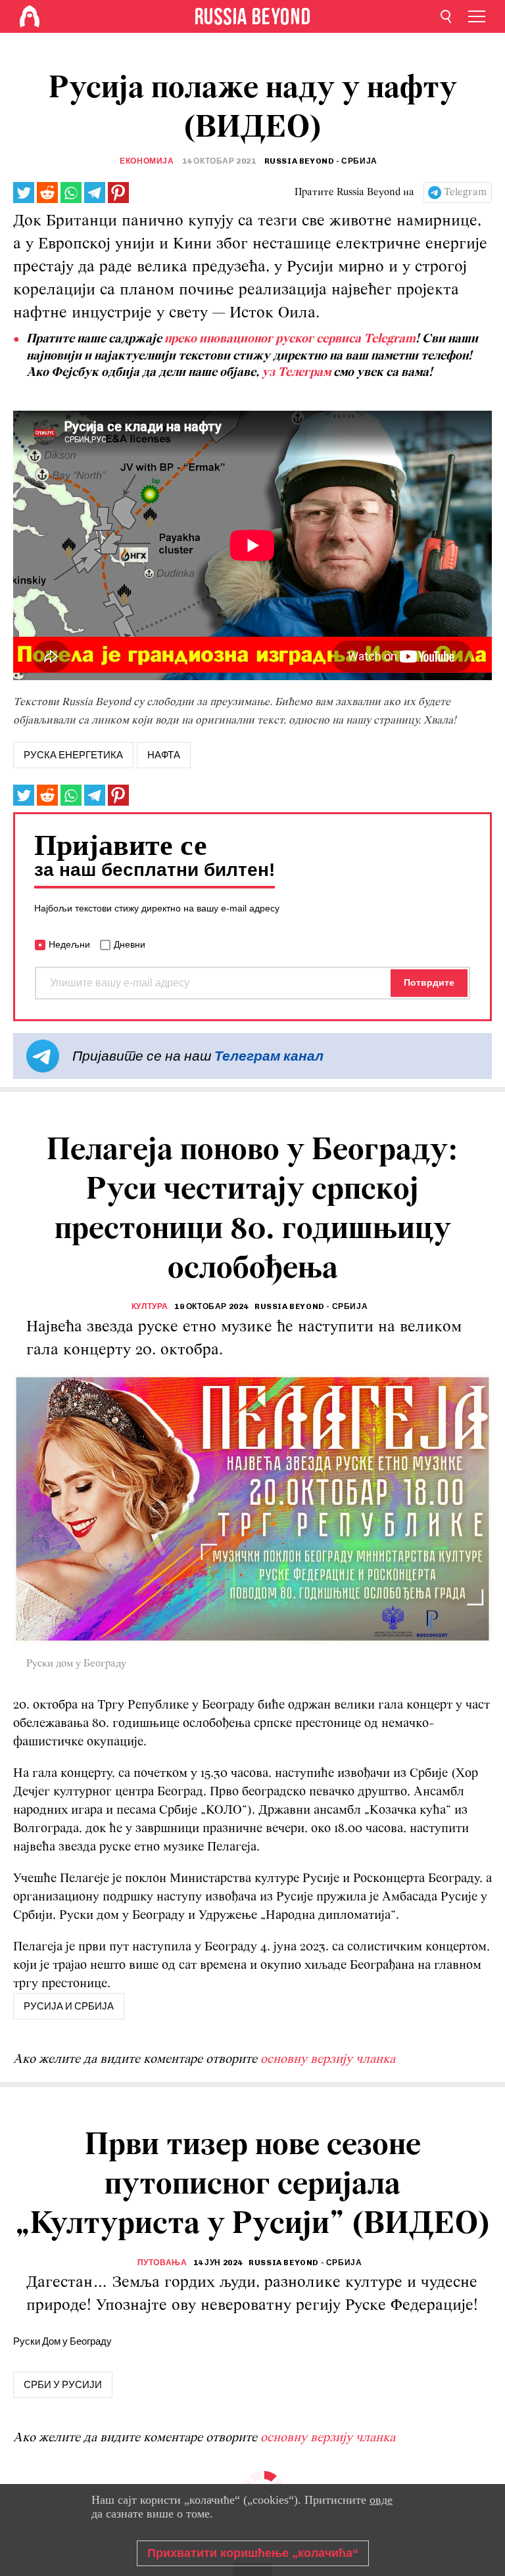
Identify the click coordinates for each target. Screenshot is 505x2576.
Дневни (130, 944)
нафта (164, 755)
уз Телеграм (296, 373)
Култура (150, 1306)
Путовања (162, 2263)
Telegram (465, 193)
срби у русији (63, 2385)
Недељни (69, 944)
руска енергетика (73, 755)
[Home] (30, 16)
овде (381, 2500)
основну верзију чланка (328, 2059)
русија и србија (69, 2006)
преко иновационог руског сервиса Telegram (290, 339)
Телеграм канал (269, 1056)
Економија (147, 161)
